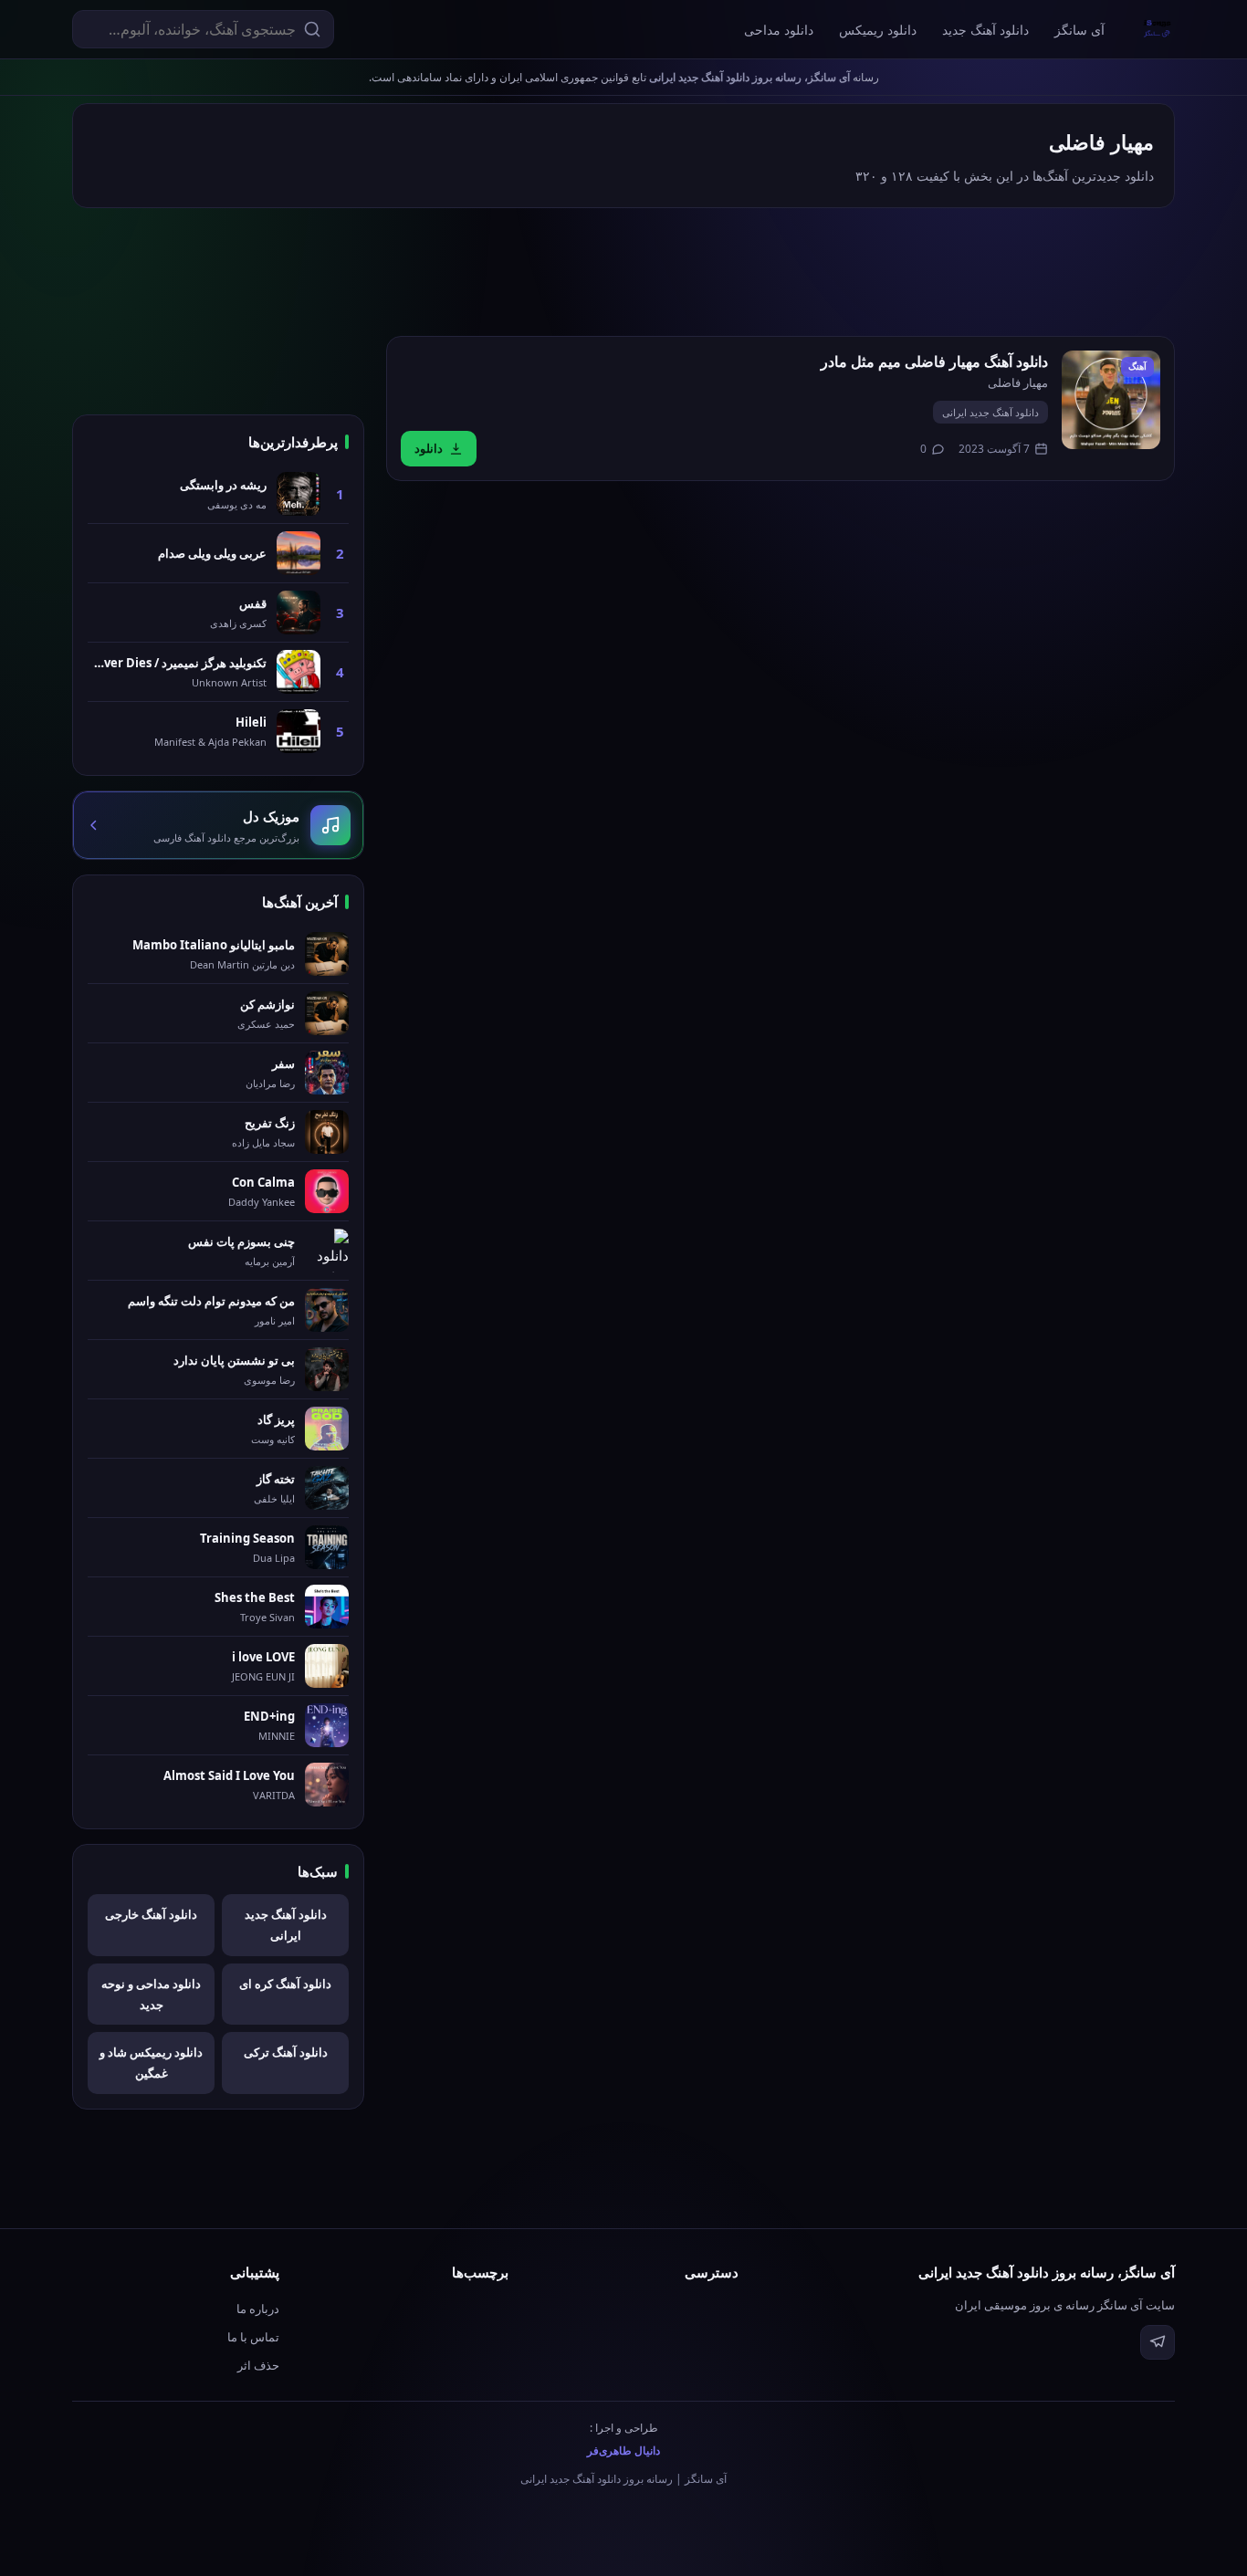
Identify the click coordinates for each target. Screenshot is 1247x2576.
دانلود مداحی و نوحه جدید (151, 1994)
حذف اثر (258, 2365)
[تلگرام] (1158, 2342)
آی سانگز (1079, 30)
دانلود (429, 448)
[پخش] (1111, 400)
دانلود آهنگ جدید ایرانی (990, 412)
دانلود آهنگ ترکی (286, 2052)
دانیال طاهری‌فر (623, 2450)
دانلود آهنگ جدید (985, 30)
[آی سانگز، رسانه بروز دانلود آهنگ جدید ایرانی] (1158, 29)
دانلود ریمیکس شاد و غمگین (151, 2063)
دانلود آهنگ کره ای (285, 1984)
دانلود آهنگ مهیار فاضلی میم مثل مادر (934, 361)
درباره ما (258, 2309)
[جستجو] (312, 29)
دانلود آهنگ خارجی (151, 1914)
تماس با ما (253, 2337)
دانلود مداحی (779, 30)
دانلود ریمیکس (878, 30)
